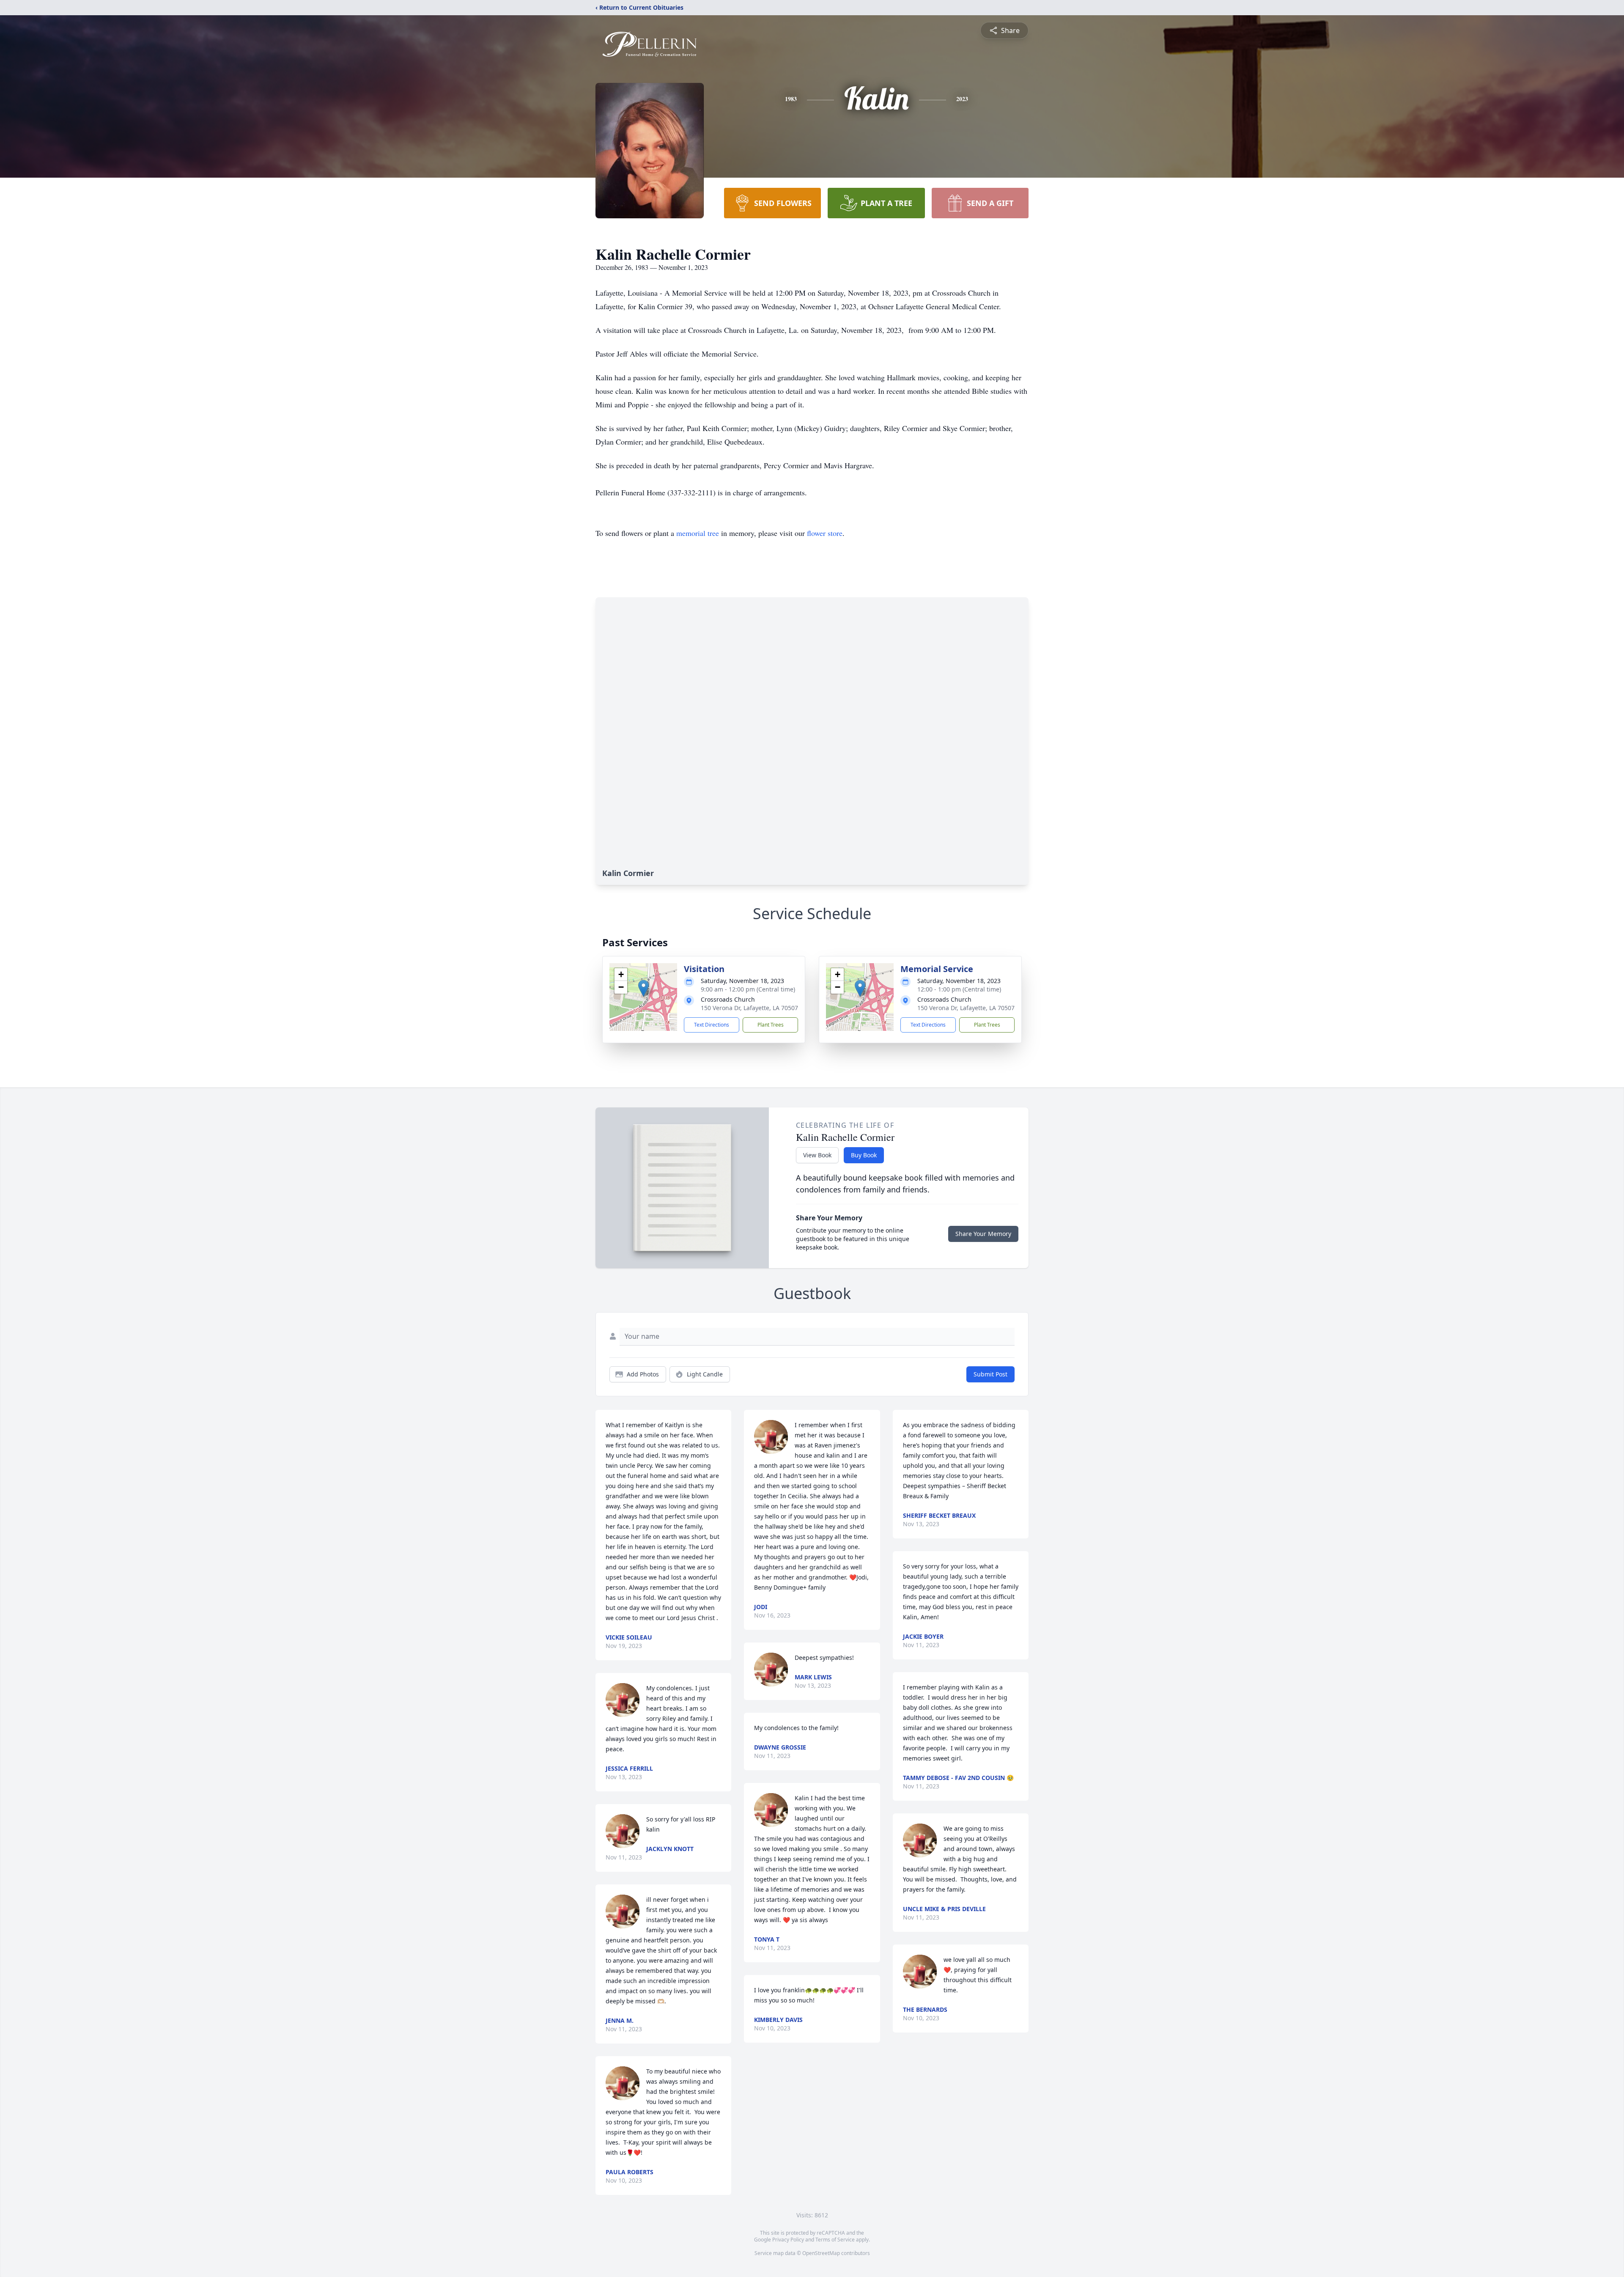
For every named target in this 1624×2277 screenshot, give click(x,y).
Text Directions (712, 1025)
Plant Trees (771, 1025)
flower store (825, 533)
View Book (817, 1155)
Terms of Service (835, 2240)
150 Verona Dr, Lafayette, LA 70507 (749, 1008)
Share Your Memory (983, 1234)
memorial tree (698, 533)
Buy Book (864, 1155)
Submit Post (990, 1374)
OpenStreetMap (821, 2253)
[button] (643, 988)
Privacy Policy (788, 2240)
